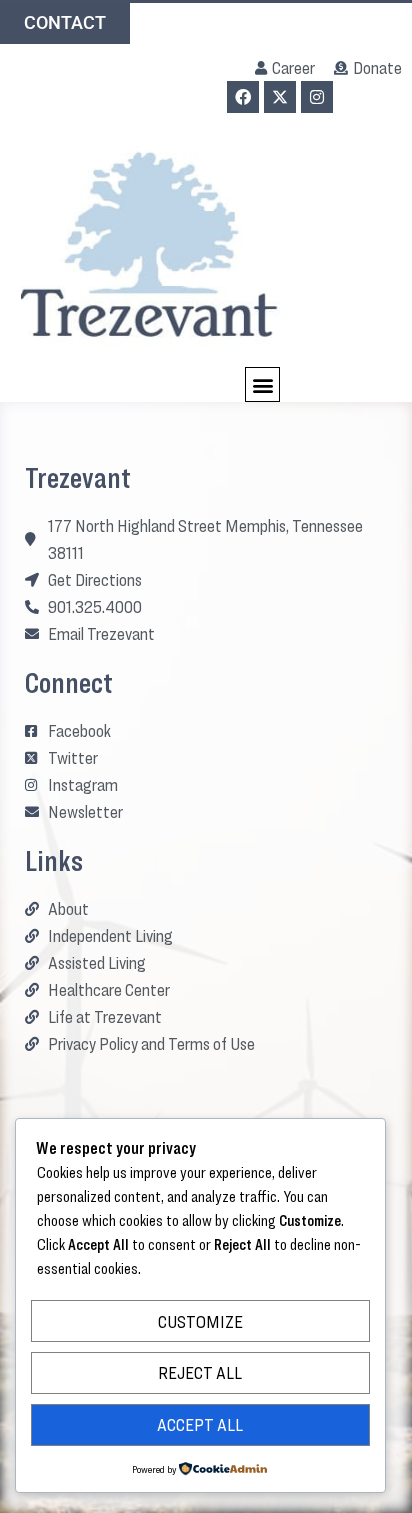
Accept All (200, 1424)
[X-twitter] (280, 97)
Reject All (200, 1372)
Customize (200, 1321)
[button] (262, 384)
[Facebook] (243, 97)
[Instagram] (317, 97)
